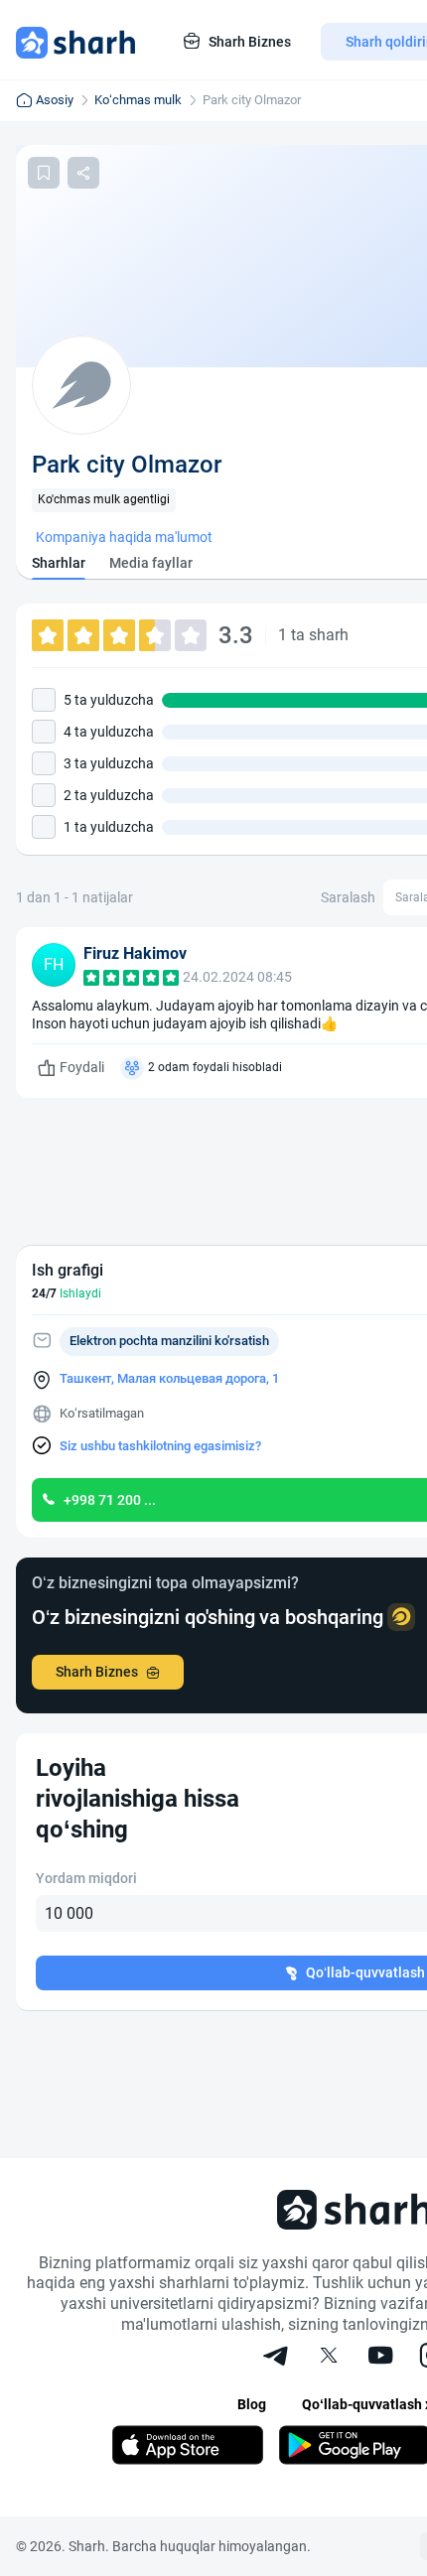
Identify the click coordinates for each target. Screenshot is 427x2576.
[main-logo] (75, 42)
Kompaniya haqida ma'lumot (124, 537)
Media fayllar (151, 563)
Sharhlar (59, 563)
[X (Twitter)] (329, 2358)
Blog (252, 2404)
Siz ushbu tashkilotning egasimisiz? (160, 1446)
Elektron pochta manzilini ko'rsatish (169, 1341)
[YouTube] (380, 2358)
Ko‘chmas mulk (138, 100)
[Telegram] (277, 2358)
